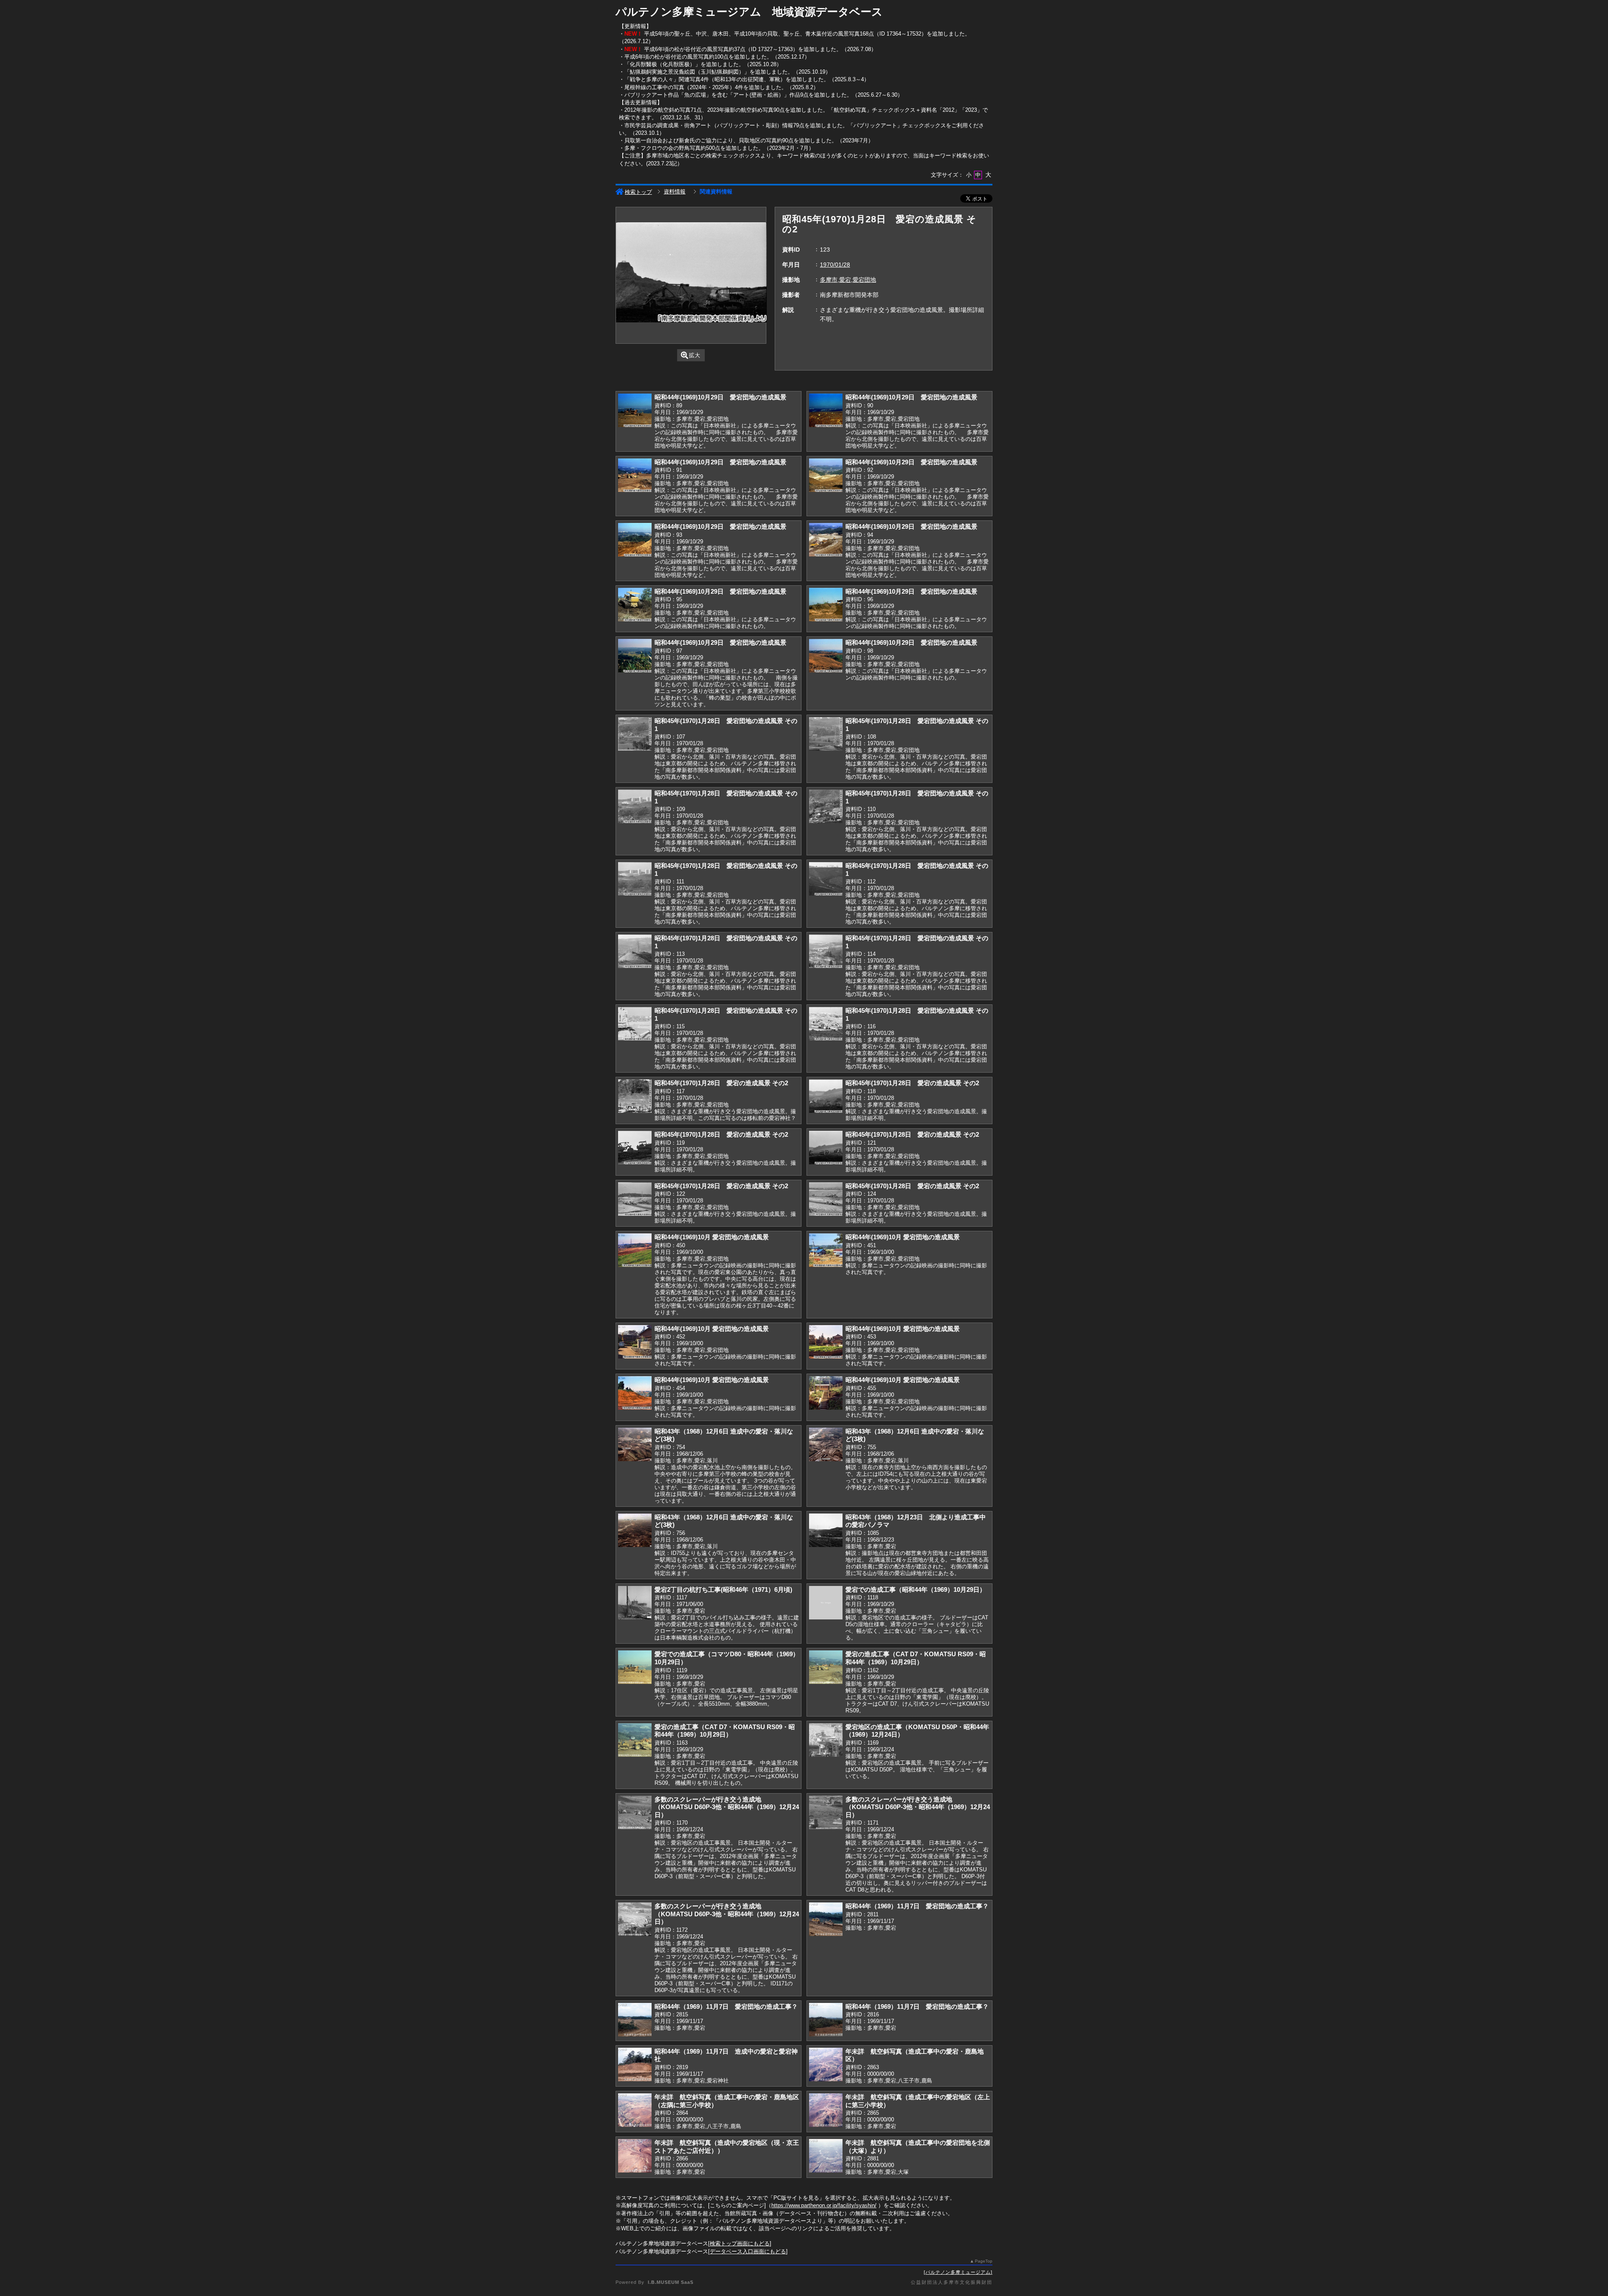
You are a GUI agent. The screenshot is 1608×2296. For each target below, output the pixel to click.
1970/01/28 (835, 265)
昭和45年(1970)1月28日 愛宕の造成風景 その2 (721, 1083)
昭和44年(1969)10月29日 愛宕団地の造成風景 (720, 397)
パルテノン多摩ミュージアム (958, 2272)
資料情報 (675, 192)
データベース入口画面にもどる (748, 2251)
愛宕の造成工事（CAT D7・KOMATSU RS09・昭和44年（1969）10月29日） (916, 1658)
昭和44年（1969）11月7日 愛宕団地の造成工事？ (917, 1906)
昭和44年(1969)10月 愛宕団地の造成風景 (712, 1237)
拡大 (695, 355)
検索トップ (638, 192)
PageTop (984, 2261)
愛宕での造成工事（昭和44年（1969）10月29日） (916, 1589)
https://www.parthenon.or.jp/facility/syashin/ (824, 2205)
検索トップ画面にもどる (740, 2243)
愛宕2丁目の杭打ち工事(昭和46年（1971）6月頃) (723, 1589)
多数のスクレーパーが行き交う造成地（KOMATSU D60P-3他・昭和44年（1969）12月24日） (727, 1807)
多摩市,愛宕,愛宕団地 (848, 280)
